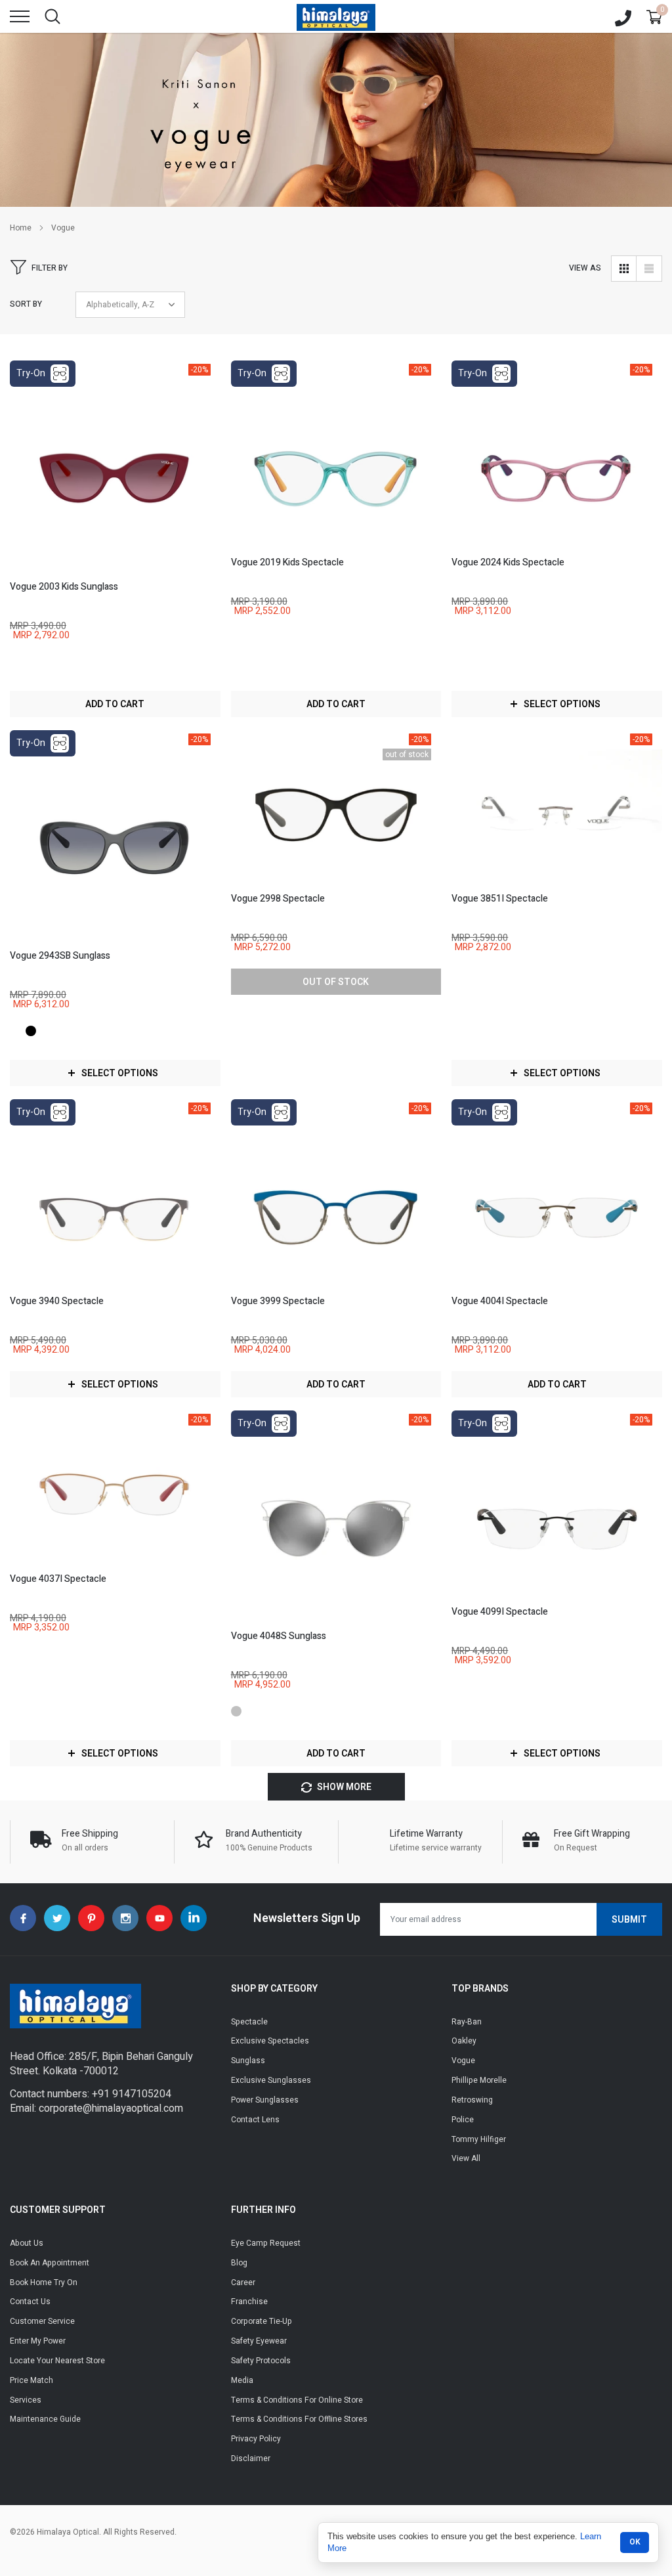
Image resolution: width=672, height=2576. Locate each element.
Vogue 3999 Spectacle (278, 1301)
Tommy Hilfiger (479, 2139)
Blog (239, 2263)
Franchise (249, 2302)
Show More (343, 1787)
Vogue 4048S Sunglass (279, 1636)
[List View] (649, 269)
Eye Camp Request (266, 2243)
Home (21, 228)
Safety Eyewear (259, 2341)
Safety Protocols (261, 2361)
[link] (115, 471)
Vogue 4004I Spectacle (500, 1301)
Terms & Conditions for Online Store (297, 2400)
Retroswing (472, 2100)
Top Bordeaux (15, 662)
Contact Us (30, 2302)
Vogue (63, 228)
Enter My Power (38, 2341)
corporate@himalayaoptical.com (111, 2108)
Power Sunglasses (265, 2100)
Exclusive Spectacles (270, 2041)
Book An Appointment (50, 2263)
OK (635, 2542)
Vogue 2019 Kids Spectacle (287, 562)
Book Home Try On (44, 2282)
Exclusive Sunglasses (271, 2080)
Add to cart (115, 704)
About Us (27, 2243)
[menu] (20, 16)
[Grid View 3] (624, 269)
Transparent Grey (15, 1031)
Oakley (464, 2041)
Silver (236, 1711)
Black (31, 1031)
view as (585, 268)
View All (466, 2158)
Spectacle (249, 2022)
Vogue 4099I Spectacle (500, 1612)
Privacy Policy (256, 2439)
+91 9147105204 (132, 2094)
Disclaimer (251, 2458)
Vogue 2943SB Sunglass (60, 956)
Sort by (26, 304)
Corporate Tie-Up (262, 2321)
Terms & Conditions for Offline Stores (299, 2419)
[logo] (336, 16)
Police (463, 2120)
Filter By (50, 268)
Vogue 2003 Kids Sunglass (64, 587)
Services (26, 2400)
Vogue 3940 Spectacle (57, 1301)
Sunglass (248, 2061)
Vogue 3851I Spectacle (500, 899)
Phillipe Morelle (479, 2080)
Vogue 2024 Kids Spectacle (508, 562)
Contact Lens (255, 2120)
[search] (52, 16)
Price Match (31, 2380)
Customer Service (42, 2321)
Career (243, 2282)
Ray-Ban (467, 2022)
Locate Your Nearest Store (57, 2361)
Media (242, 2380)
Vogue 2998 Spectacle (278, 899)
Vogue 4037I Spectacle (58, 1579)
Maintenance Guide (45, 2419)
